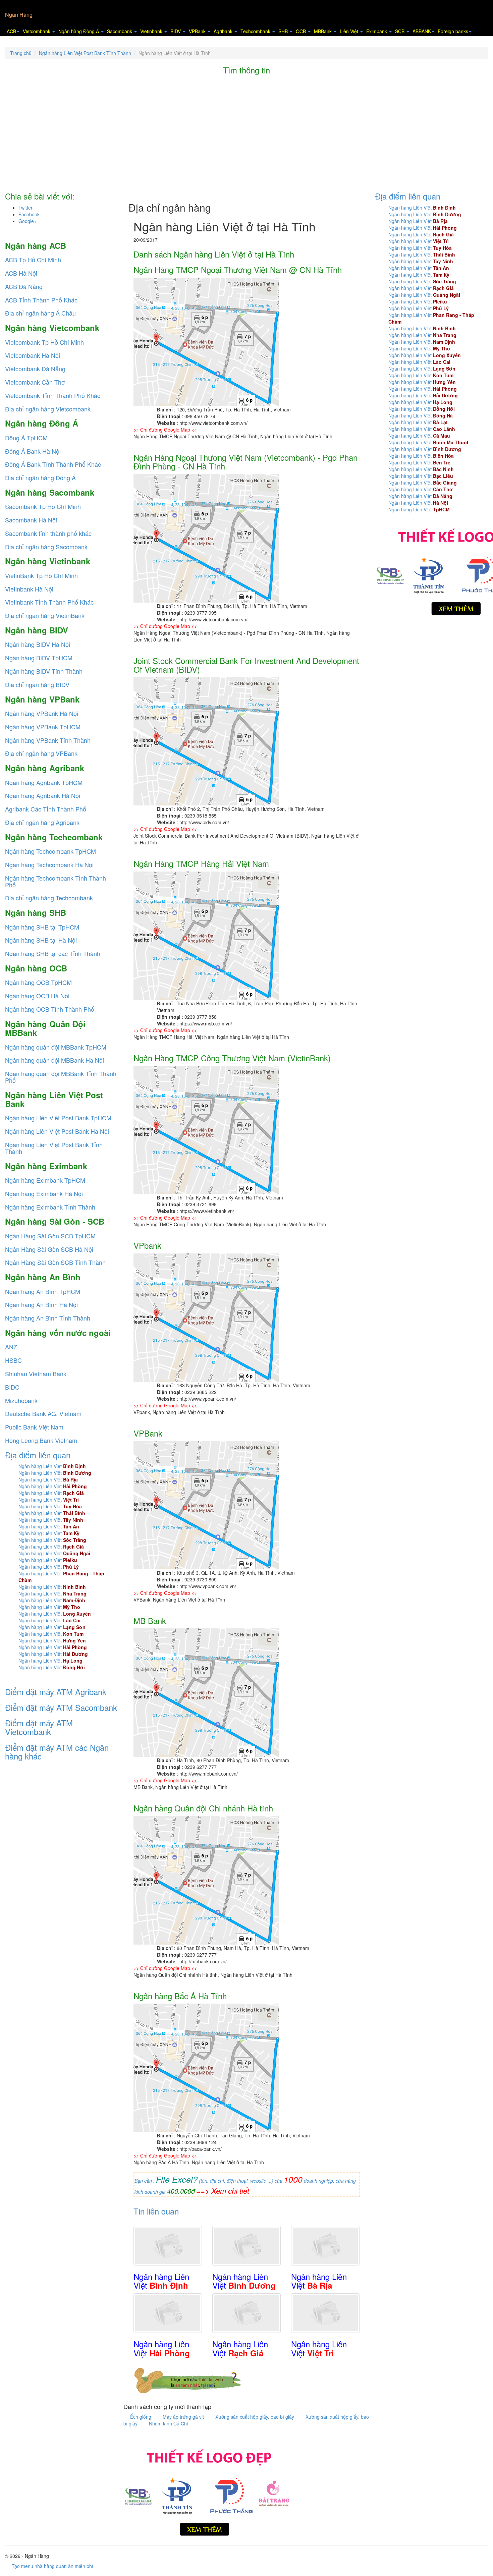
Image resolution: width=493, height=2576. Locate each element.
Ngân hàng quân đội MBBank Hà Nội (54, 1060)
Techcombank (256, 31)
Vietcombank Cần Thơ (35, 382)
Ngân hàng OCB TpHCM (38, 982)
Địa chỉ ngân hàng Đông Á (40, 478)
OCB (302, 31)
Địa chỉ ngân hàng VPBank (41, 753)
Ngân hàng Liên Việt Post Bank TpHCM (58, 1118)
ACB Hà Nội (21, 273)
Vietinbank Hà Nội (29, 589)
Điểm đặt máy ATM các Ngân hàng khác (57, 1752)
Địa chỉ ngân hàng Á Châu (40, 313)
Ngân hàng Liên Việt (52, 1466)
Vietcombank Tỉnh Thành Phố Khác (53, 395)
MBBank (323, 31)
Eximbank (377, 31)
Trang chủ (21, 53)
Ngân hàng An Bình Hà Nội (41, 1304)
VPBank (198, 31)
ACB (11, 31)
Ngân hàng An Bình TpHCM (43, 1291)
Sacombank (120, 31)
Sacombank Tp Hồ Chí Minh (43, 506)
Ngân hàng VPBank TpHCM (43, 727)
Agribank (224, 31)
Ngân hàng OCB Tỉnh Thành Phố (50, 1009)
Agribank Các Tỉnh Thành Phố (46, 809)
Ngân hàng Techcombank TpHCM (50, 851)
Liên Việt (350, 31)
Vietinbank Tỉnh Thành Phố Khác (49, 602)
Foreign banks (453, 31)
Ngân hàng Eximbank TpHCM (45, 1180)
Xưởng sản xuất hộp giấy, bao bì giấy (255, 2417)
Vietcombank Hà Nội (33, 355)
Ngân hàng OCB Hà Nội (37, 996)
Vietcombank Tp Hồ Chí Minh (44, 342)
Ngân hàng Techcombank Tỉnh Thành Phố (56, 881)
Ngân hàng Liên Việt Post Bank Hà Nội (57, 1131)
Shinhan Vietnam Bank (36, 1374)
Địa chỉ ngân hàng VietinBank (45, 615)
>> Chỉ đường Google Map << (165, 430)
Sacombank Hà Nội (31, 520)
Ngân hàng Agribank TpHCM (44, 782)
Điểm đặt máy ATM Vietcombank (39, 1727)
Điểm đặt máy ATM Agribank (56, 1692)
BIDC (12, 1387)
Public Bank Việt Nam (34, 1427)
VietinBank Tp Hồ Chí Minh (41, 575)
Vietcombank (37, 31)
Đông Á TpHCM (26, 438)
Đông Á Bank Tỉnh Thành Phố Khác (53, 464)
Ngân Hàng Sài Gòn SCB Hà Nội (49, 1249)
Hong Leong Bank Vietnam (41, 1440)
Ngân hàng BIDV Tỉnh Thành (44, 671)
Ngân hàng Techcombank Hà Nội (49, 864)
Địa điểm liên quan (38, 1455)
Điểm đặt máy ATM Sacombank (61, 1707)
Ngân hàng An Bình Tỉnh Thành (48, 1318)
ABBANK (422, 31)
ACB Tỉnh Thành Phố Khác (41, 300)
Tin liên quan (156, 2211)
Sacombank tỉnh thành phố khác (48, 533)
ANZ (11, 1347)
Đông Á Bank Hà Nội (33, 451)
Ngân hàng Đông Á (79, 31)
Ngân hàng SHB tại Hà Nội (41, 940)
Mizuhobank (21, 1400)
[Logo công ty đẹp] (207, 2490)
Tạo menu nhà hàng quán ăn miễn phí (52, 2566)
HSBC (13, 1360)
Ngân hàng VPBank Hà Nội (42, 713)
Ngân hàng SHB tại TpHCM (42, 927)
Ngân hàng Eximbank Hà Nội (44, 1193)
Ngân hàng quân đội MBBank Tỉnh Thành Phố (61, 1077)
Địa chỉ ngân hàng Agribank (42, 822)
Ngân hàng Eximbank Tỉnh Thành (50, 1207)
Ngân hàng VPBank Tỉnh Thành (48, 740)
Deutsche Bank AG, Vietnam (43, 1413)
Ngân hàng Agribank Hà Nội (43, 795)
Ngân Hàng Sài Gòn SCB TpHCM (50, 1236)
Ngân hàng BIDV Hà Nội (38, 644)
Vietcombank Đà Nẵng (35, 369)
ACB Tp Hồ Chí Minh (33, 260)
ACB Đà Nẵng (24, 286)
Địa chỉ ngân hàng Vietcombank (48, 409)
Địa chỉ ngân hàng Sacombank (46, 547)
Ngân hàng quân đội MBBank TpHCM (56, 1047)
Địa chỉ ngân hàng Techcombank (49, 898)
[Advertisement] (246, 135)
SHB (284, 31)
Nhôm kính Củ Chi (168, 2423)
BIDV (176, 31)
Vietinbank (152, 31)
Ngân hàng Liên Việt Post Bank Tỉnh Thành (85, 53)
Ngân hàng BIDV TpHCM (39, 658)
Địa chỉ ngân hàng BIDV (37, 684)
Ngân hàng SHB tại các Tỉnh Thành (53, 953)
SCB (400, 31)
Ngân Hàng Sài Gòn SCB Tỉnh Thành (55, 1262)
